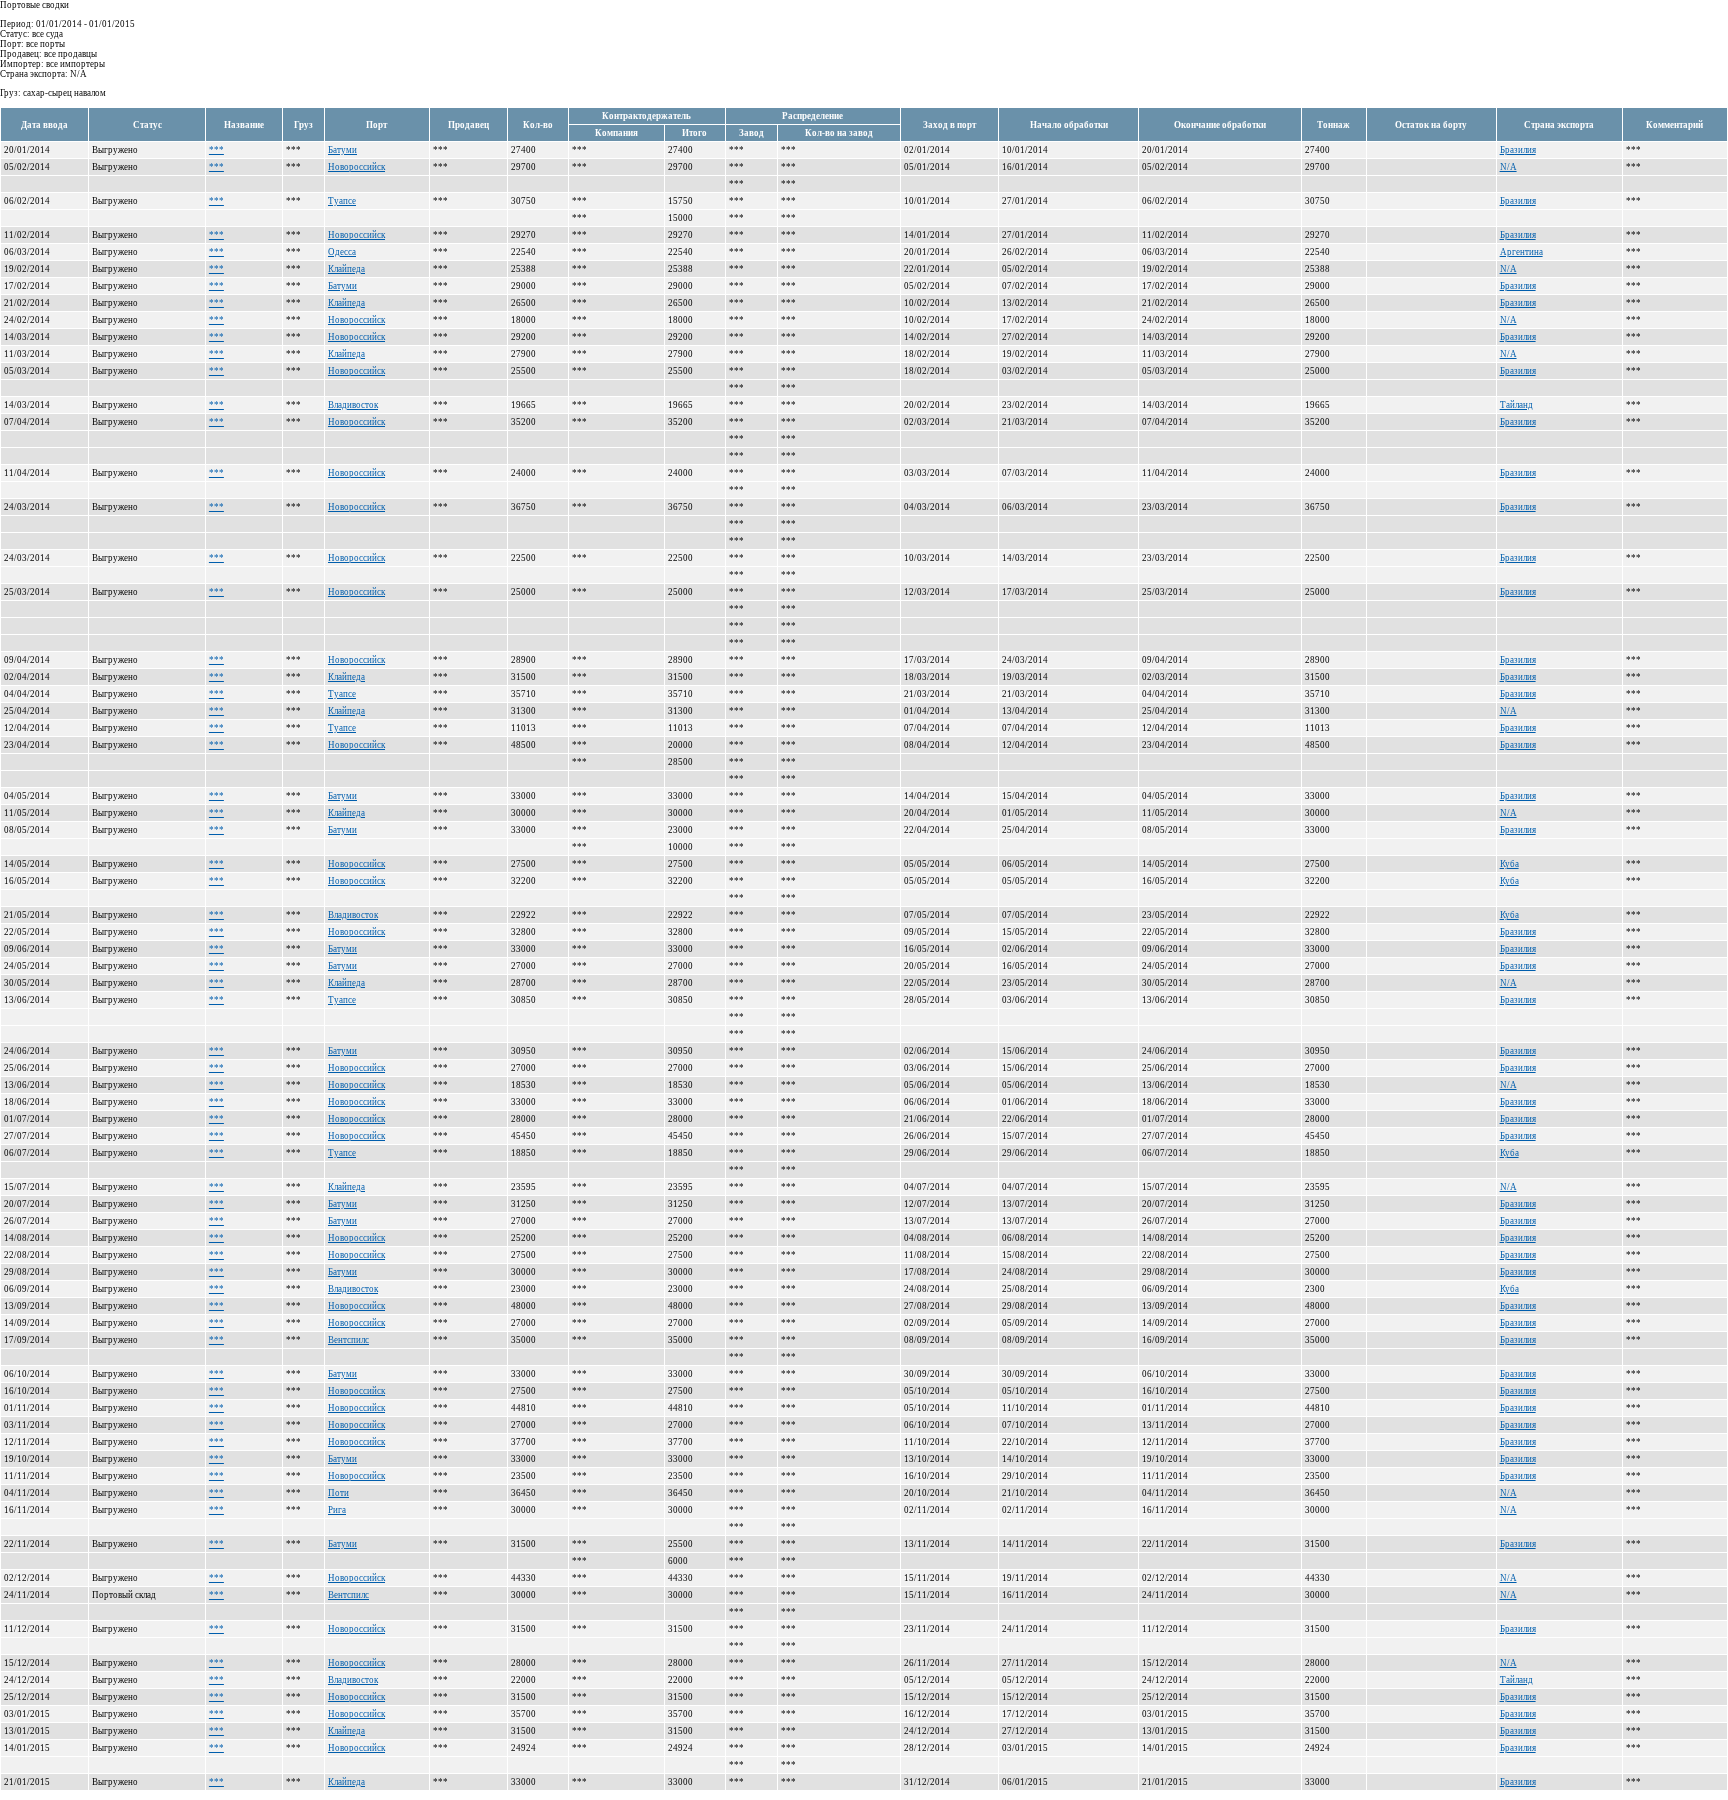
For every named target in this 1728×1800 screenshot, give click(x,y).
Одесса (342, 252)
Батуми (342, 150)
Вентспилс (348, 1340)
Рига (337, 1510)
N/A (1508, 167)
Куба (1509, 864)
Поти (338, 1493)
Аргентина (1521, 252)
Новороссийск (356, 167)
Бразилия (1518, 150)
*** (216, 150)
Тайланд (1516, 405)
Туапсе (342, 201)
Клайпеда (346, 269)
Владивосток (353, 405)
